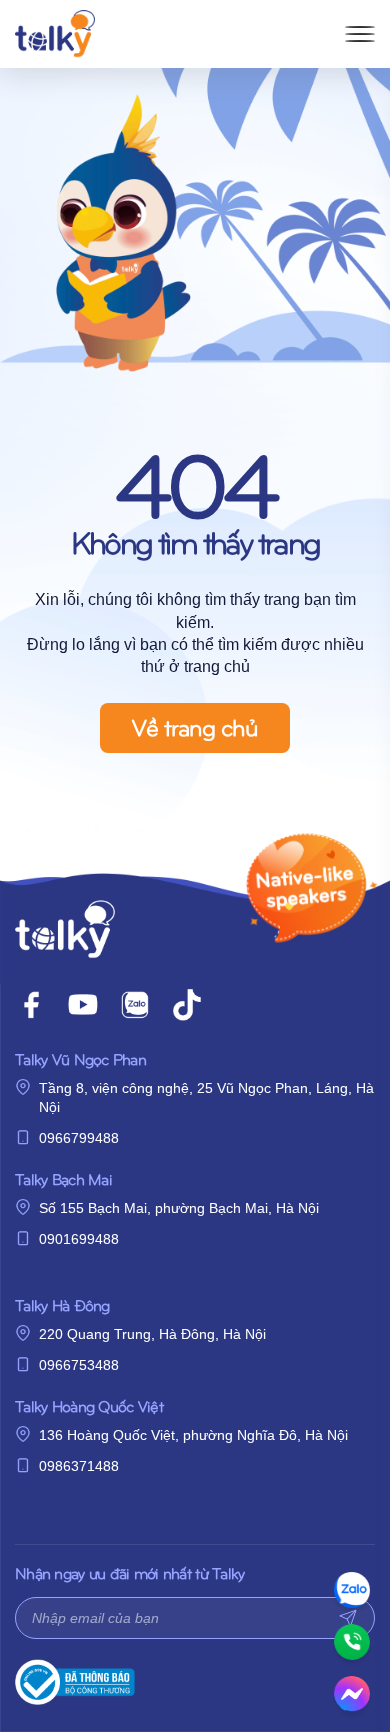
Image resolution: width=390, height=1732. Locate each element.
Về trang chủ (195, 726)
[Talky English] (55, 34)
